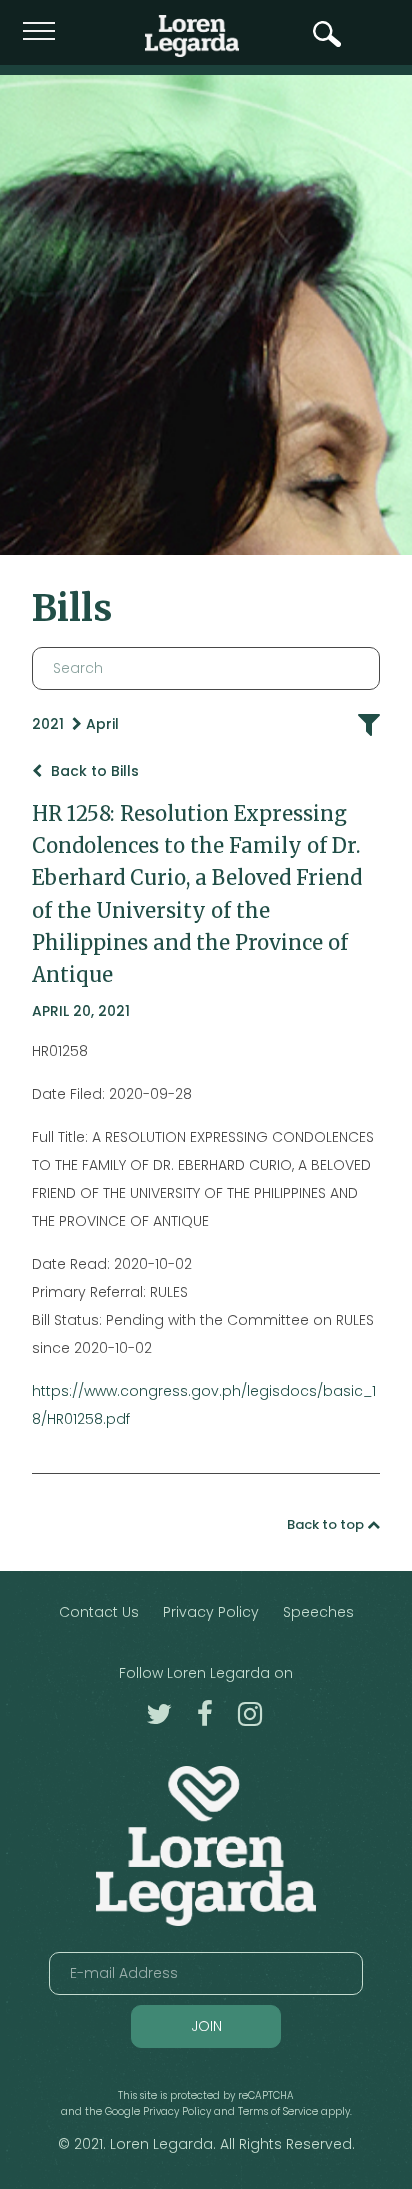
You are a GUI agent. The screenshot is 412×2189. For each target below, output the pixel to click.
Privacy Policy (211, 1612)
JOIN (206, 2026)
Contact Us (99, 1612)
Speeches (318, 1612)
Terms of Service (278, 2111)
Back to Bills (93, 771)
